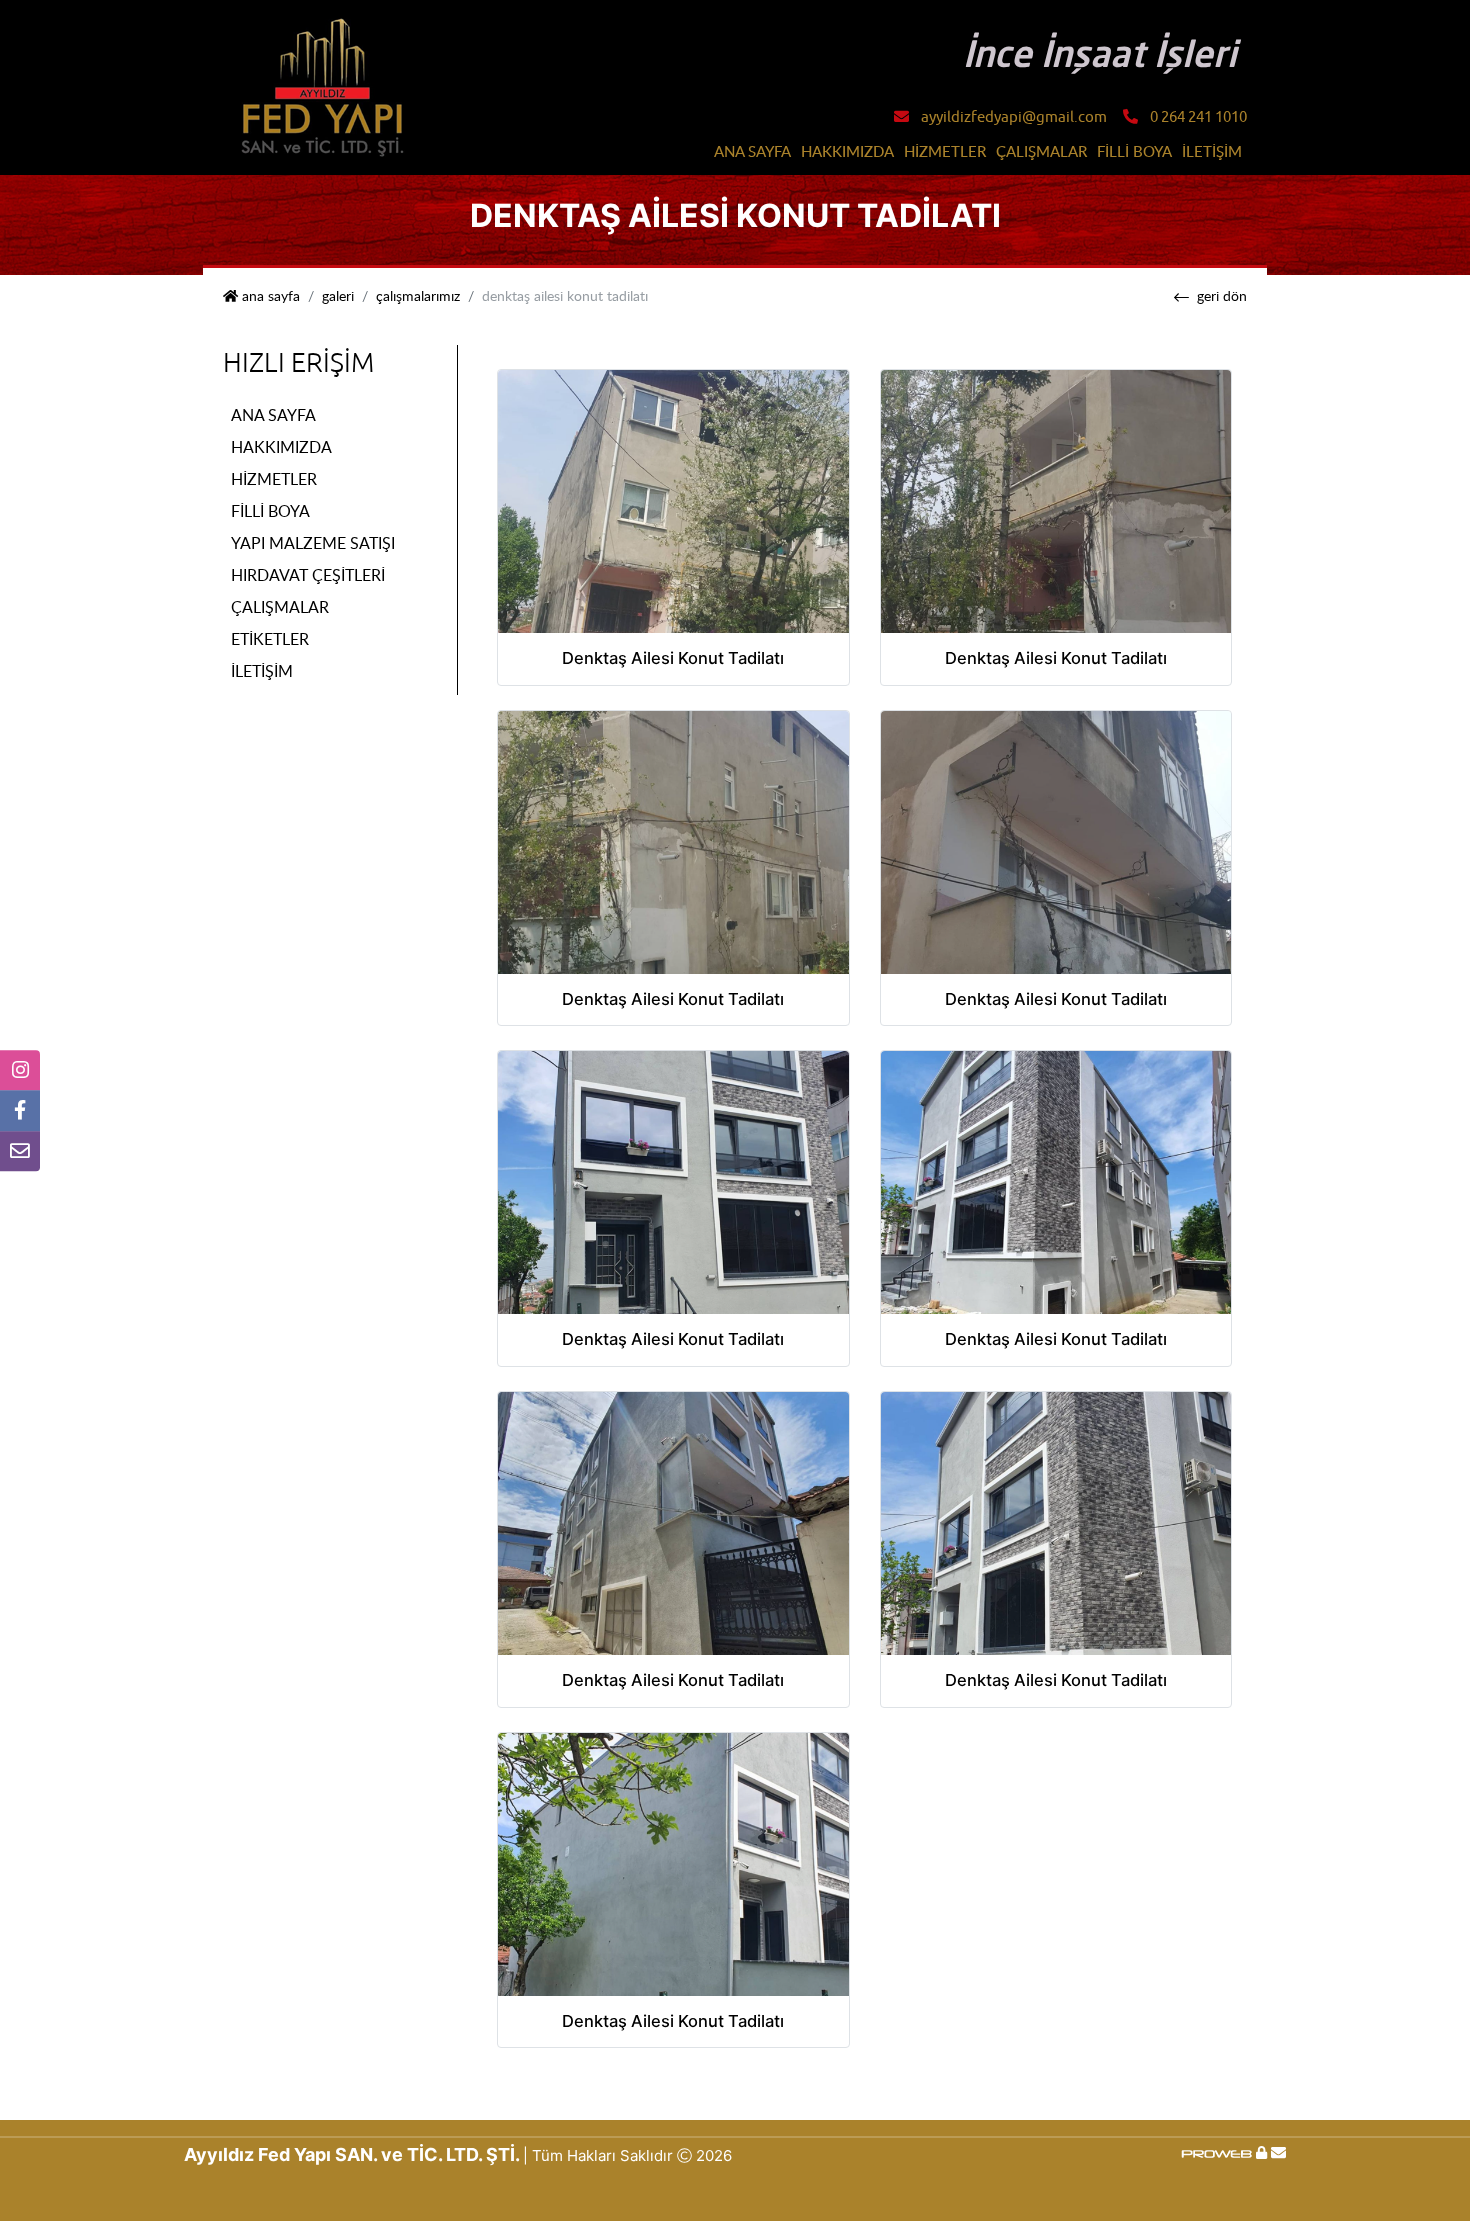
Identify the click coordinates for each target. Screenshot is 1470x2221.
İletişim (1212, 151)
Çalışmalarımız (418, 296)
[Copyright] (1218, 2152)
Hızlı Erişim (298, 363)
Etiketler (270, 639)
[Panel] (1261, 2152)
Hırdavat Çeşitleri (308, 575)
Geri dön (1222, 296)
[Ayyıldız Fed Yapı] (323, 86)
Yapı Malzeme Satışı (313, 543)
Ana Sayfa (752, 151)
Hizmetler (945, 151)
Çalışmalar (1041, 151)
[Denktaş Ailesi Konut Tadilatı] (673, 500)
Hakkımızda (847, 151)
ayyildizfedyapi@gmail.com (1014, 117)
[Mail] (1278, 2152)
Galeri (338, 296)
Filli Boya (1134, 151)
